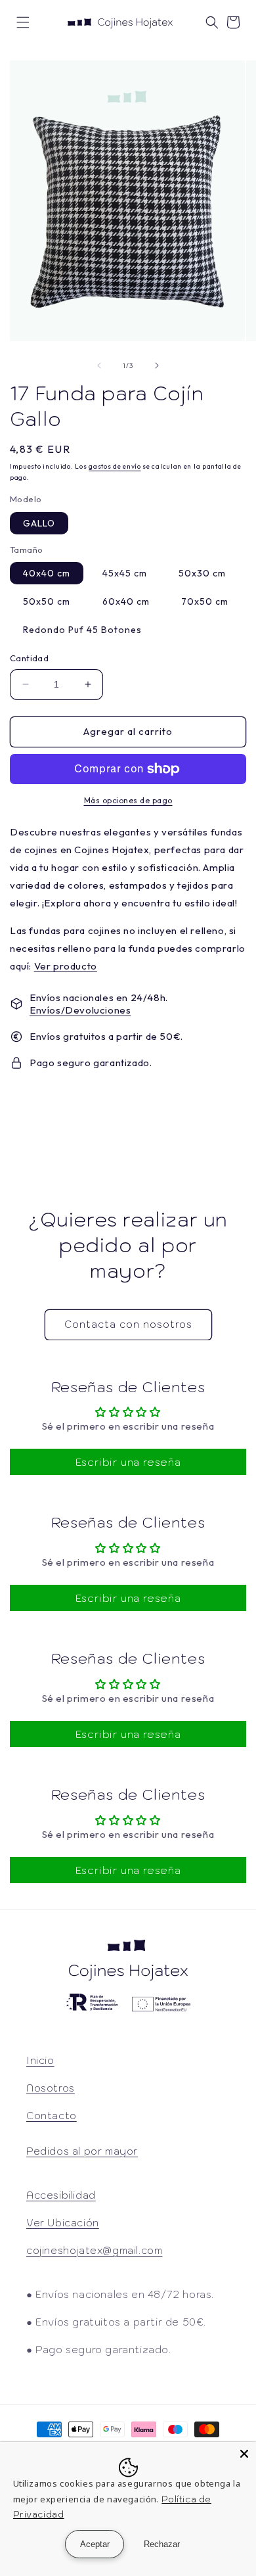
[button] (23, 22)
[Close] (244, 2454)
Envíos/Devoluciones (80, 1010)
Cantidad (29, 658)
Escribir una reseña (128, 1462)
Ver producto (66, 966)
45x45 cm (125, 573)
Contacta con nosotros (128, 1324)
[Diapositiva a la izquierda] (99, 365)
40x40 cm (47, 573)
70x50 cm (205, 601)
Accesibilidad (61, 2195)
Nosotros (51, 2088)
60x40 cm (126, 601)
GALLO (39, 523)
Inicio (40, 2060)
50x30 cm (202, 573)
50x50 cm (47, 601)
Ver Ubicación (63, 2223)
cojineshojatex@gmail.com (94, 2250)
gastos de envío (115, 466)
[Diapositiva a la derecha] (157, 365)
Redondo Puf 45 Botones (82, 630)
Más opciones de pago (128, 800)
